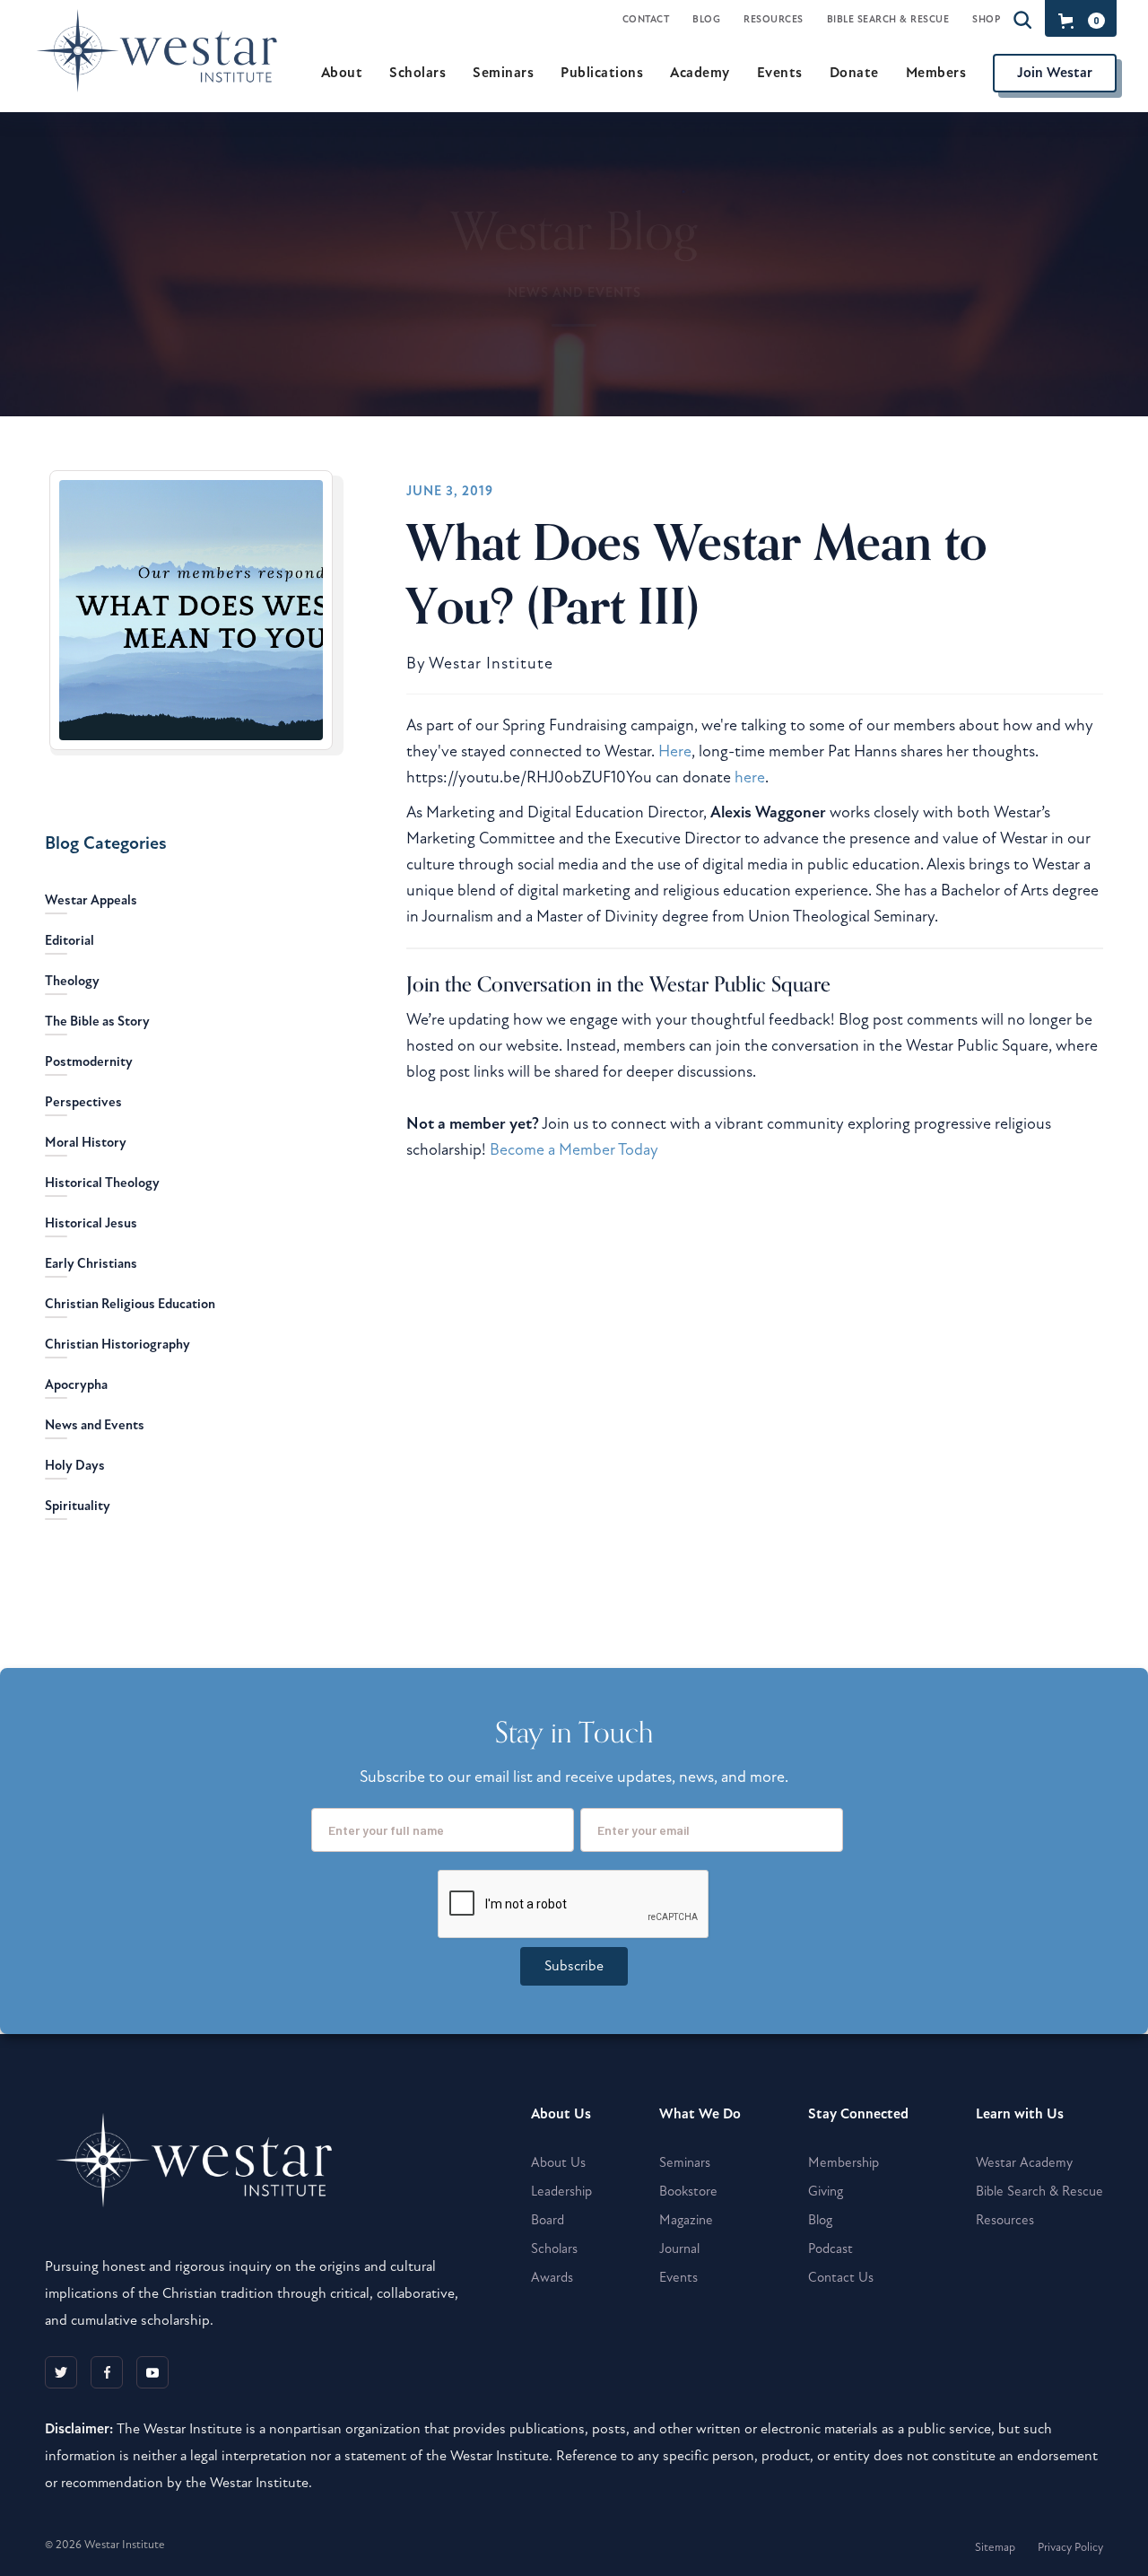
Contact (646, 19)
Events (678, 2277)
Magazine (686, 2220)
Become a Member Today (574, 1149)
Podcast (831, 2249)
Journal (679, 2249)
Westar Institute (491, 664)
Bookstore (688, 2191)
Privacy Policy (1070, 2547)
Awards (552, 2277)
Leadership (561, 2191)
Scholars (554, 2249)
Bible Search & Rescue (888, 19)
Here (675, 751)
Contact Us (841, 2277)
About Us (558, 2162)
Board (548, 2220)
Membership (844, 2162)
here (750, 777)
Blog (706, 19)
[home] (165, 72)
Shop (986, 19)
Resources (774, 19)
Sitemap (995, 2547)
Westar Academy (1024, 2162)
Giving (826, 2191)
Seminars (685, 2162)
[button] (1078, 21)
